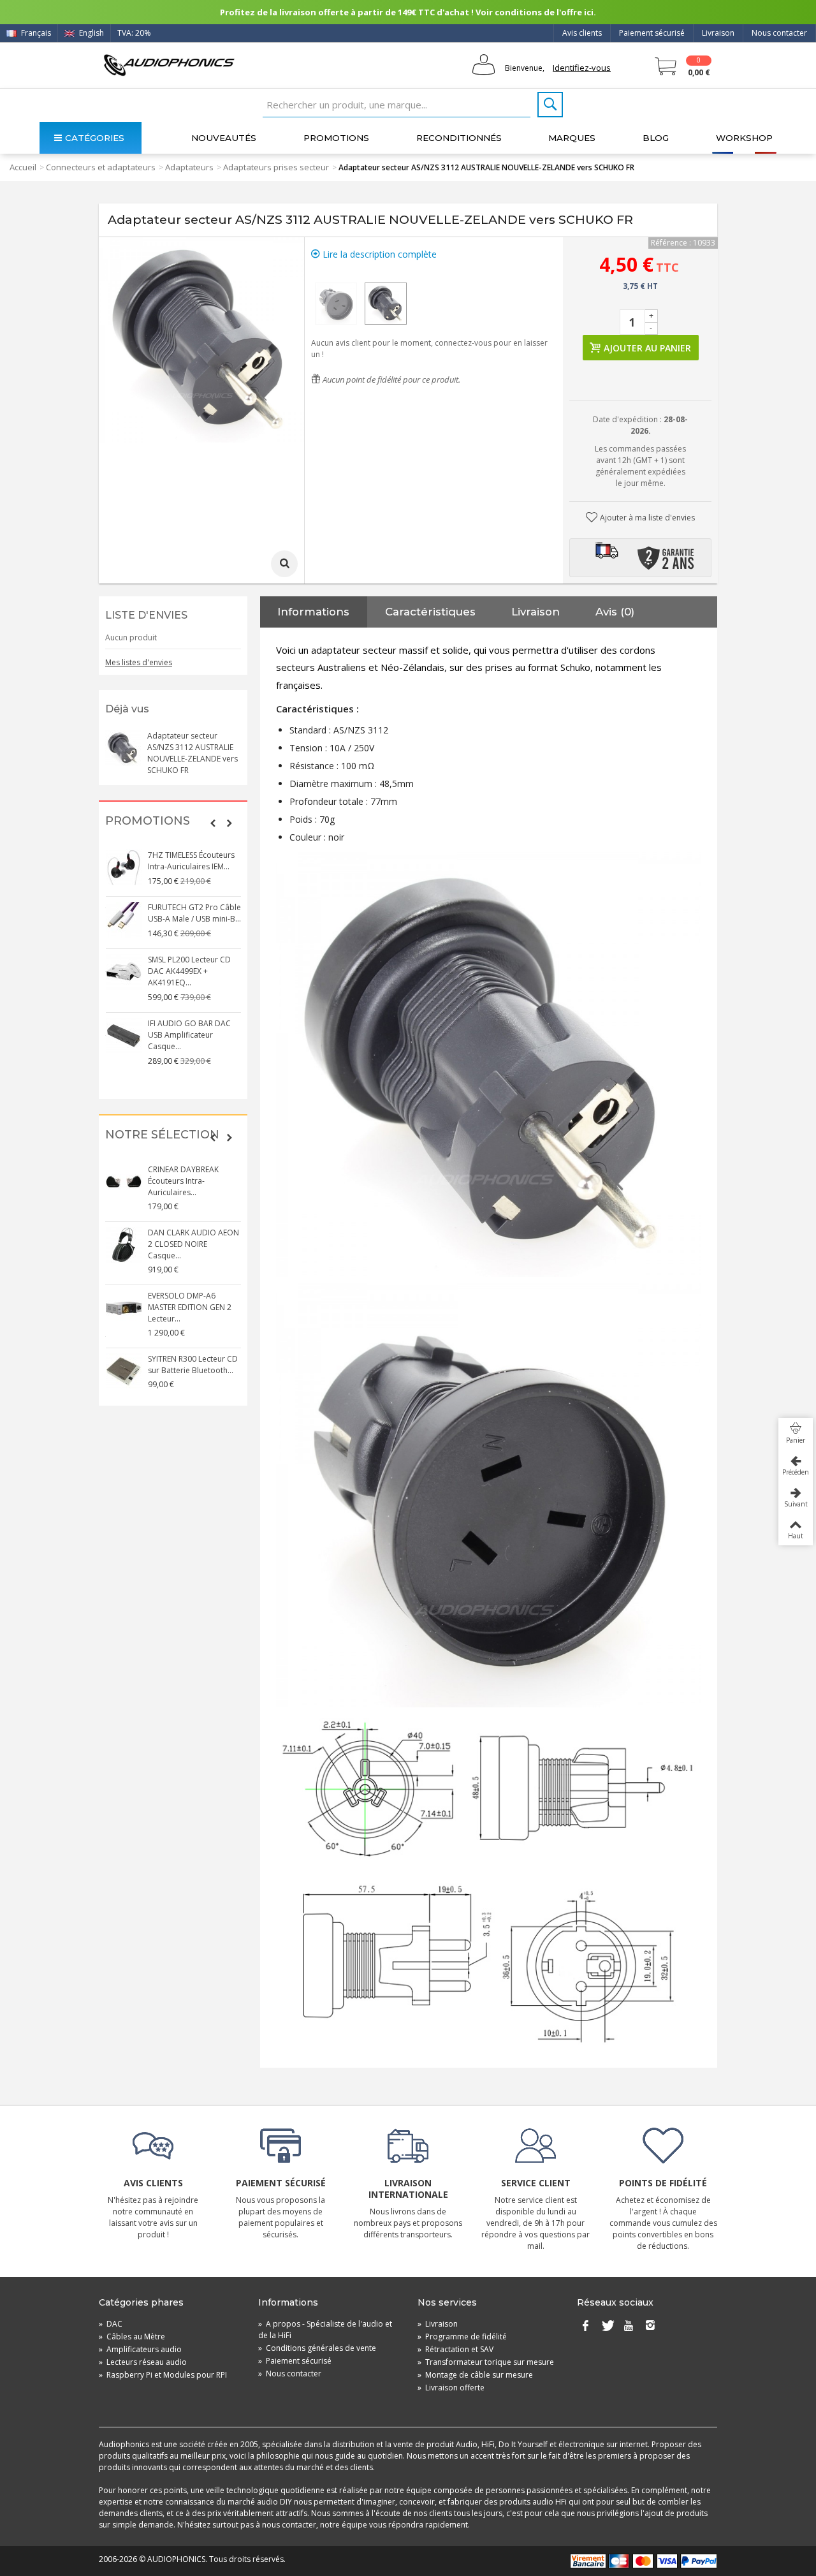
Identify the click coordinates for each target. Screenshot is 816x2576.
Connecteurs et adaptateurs (101, 167)
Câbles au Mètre (132, 2337)
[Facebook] (585, 2327)
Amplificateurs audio (140, 2349)
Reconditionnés (459, 138)
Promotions (336, 138)
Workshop (744, 138)
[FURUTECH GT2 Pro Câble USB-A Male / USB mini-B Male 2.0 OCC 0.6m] (124, 920)
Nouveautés (224, 138)
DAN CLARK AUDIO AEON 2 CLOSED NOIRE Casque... (193, 1244)
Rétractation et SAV (455, 2349)
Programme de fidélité (462, 2337)
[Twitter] (607, 2327)
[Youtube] (629, 2327)
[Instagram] (650, 2327)
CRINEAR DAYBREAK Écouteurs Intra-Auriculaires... (183, 1181)
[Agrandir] (284, 564)
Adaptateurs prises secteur (276, 167)
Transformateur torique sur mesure (486, 2362)
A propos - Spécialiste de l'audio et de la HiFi (325, 2329)
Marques (572, 138)
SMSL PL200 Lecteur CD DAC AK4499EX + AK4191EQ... (189, 971)
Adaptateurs (189, 167)
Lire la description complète (378, 254)
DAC (111, 2324)
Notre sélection (162, 1135)
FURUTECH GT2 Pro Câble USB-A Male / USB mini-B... (194, 913)
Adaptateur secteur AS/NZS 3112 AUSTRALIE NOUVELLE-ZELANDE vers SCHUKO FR (193, 753)
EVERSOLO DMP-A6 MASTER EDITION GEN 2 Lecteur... (190, 1307)
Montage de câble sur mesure (475, 2375)
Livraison (718, 33)
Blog (656, 138)
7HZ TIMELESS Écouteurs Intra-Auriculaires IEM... (191, 861)
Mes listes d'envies (139, 662)
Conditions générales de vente (317, 2348)
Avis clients (582, 33)
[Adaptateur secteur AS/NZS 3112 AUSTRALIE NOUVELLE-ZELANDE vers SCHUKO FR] (336, 304)
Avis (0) (615, 612)
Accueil (23, 167)
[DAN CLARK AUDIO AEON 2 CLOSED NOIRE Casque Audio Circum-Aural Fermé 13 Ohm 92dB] (124, 1245)
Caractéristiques (430, 612)
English (91, 33)
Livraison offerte (451, 2388)
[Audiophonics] (169, 65)
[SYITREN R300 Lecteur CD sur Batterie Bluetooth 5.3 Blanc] (124, 1371)
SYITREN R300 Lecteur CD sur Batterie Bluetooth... (193, 1365)
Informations (313, 612)
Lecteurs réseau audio (143, 2362)
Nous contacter (779, 33)
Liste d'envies (146, 615)
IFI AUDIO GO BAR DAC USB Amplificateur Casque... (189, 1035)
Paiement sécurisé (652, 33)
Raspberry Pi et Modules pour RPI (163, 2375)
